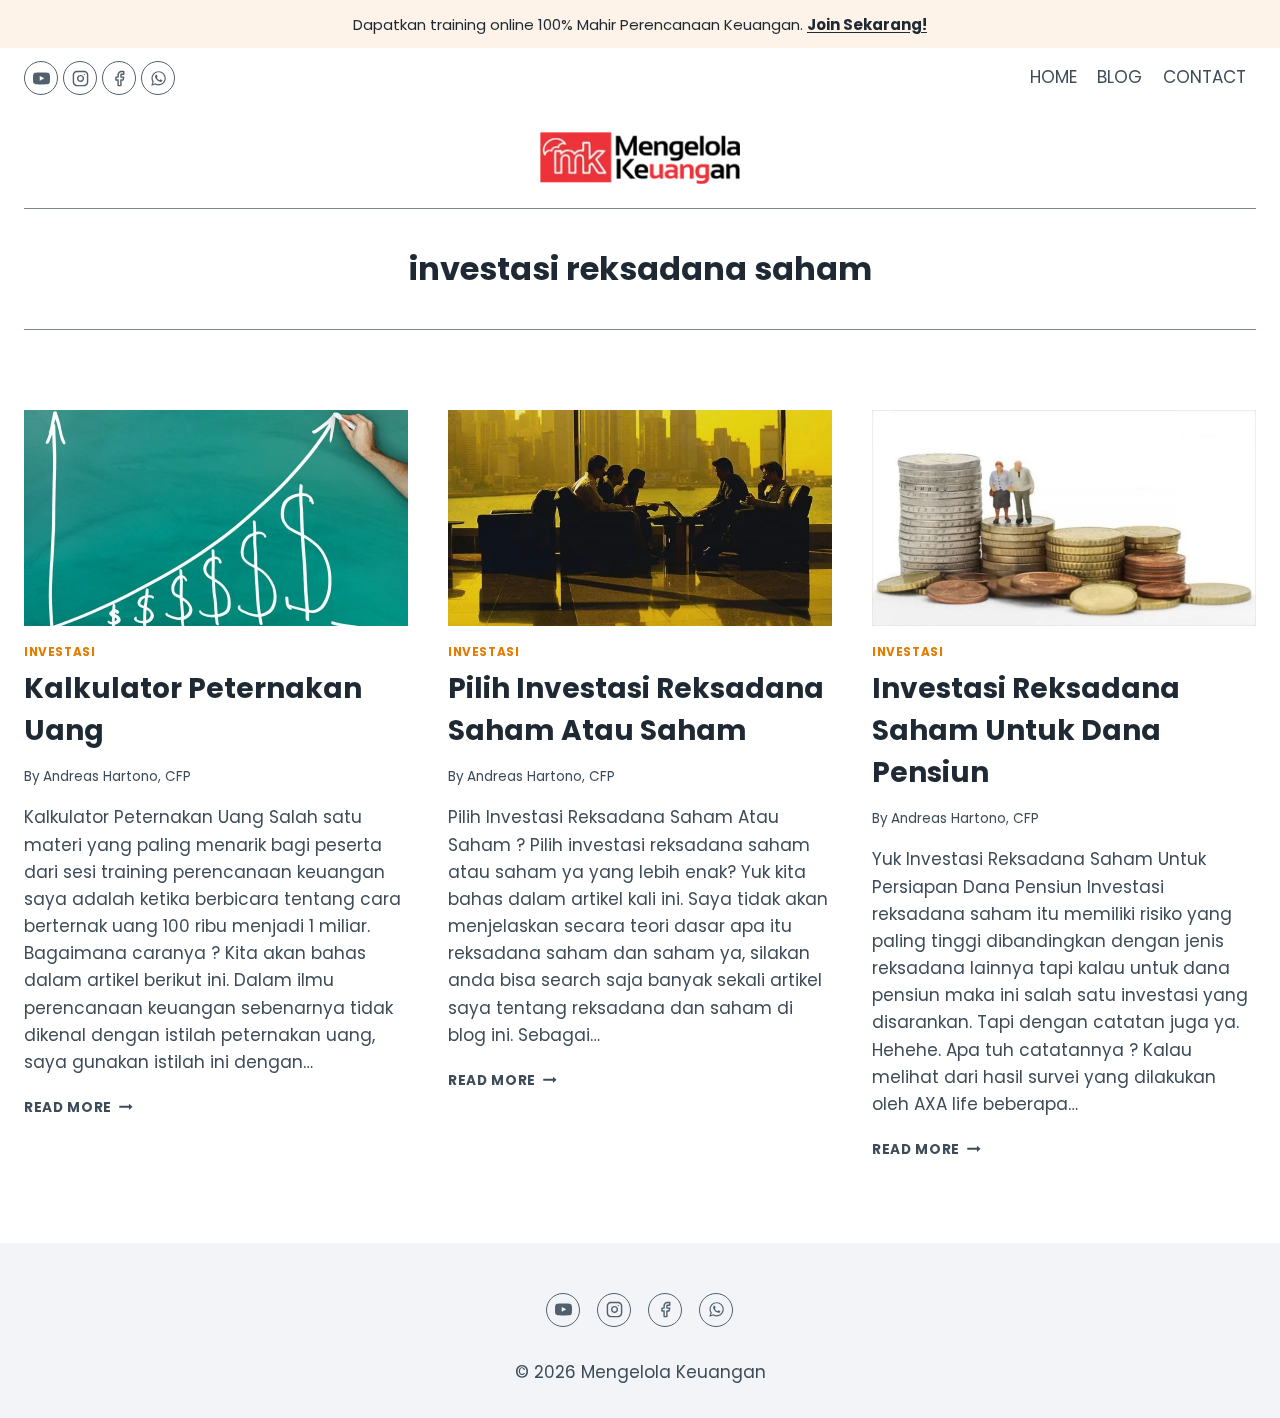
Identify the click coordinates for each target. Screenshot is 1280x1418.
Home (1053, 77)
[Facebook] (119, 78)
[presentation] (216, 518)
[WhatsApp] (158, 78)
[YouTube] (41, 78)
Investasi (59, 652)
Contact (1204, 77)
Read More (78, 1107)
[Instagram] (80, 78)
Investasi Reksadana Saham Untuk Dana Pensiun (1026, 730)
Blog (1119, 77)
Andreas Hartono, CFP (117, 776)
